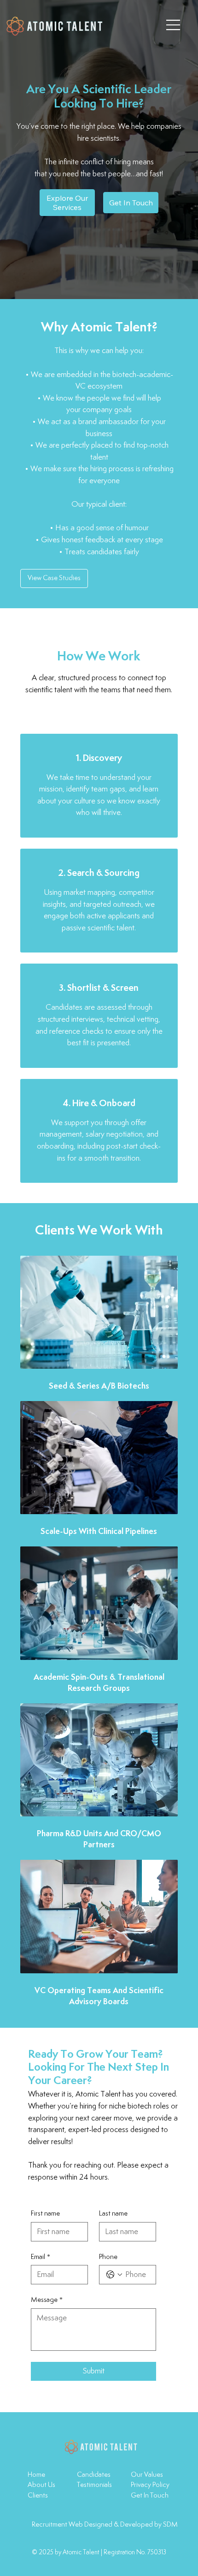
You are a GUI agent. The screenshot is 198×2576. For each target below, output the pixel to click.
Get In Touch (150, 2495)
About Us (41, 2485)
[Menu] (174, 25)
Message (47, 2300)
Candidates (94, 2475)
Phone (108, 2257)
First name (45, 2214)
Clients (38, 2495)
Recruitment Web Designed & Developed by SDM (105, 2525)
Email (41, 2257)
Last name (113, 2214)
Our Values (147, 2475)
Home (36, 2475)
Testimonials (94, 2485)
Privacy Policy (150, 2485)
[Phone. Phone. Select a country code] (114, 2275)
